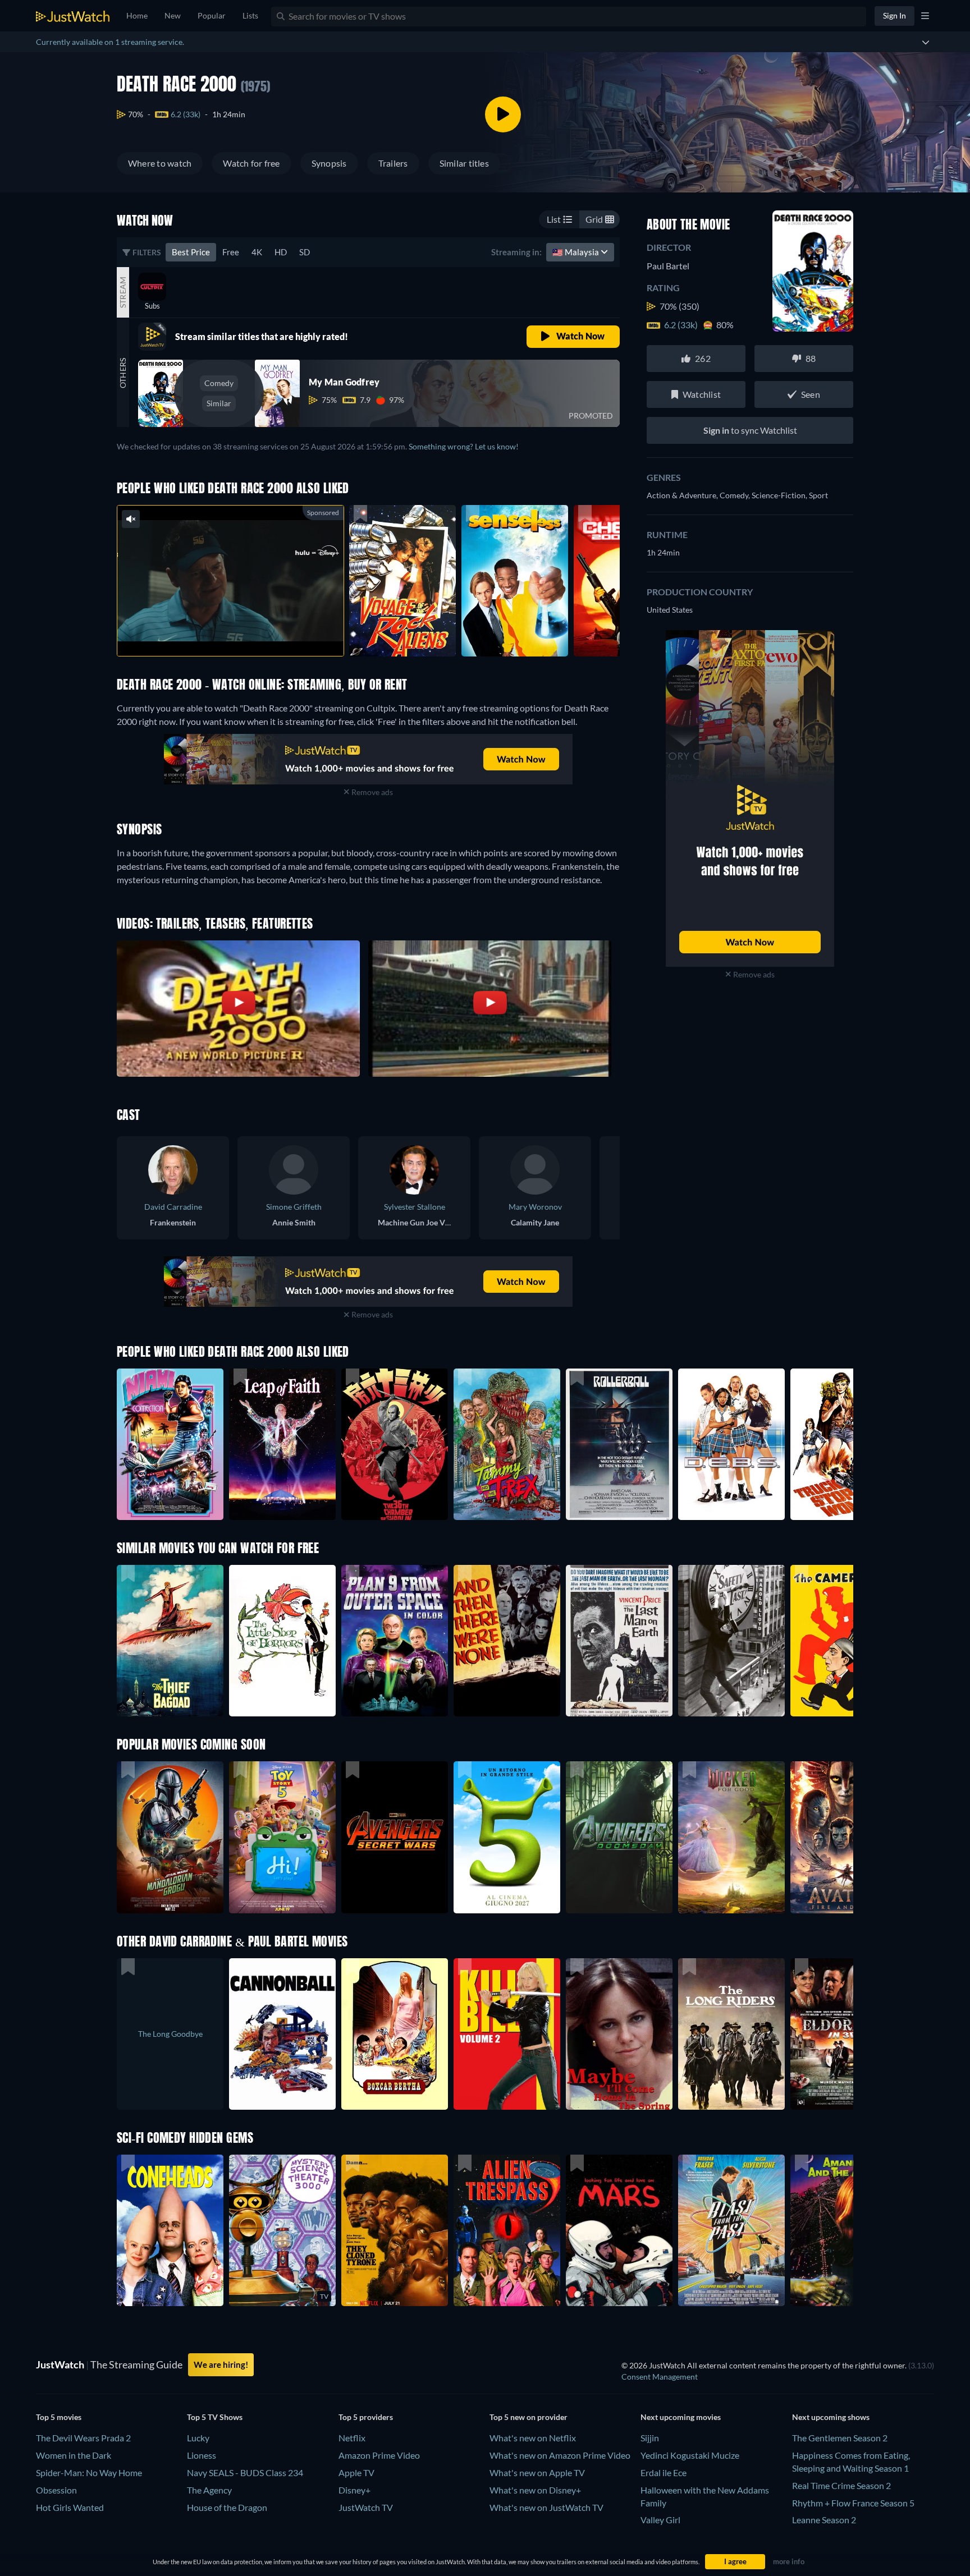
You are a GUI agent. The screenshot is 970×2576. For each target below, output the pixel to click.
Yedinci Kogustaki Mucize (690, 2455)
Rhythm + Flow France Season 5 (853, 2503)
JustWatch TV (366, 2507)
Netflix (352, 2438)
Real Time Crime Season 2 (841, 2485)
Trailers (393, 163)
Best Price (191, 252)
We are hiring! (221, 2364)
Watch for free (251, 163)
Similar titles (464, 163)
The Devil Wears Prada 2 (83, 2438)
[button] (170, 1837)
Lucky (198, 2438)
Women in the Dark (74, 2455)
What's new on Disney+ (535, 2490)
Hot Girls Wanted (70, 2507)
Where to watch (160, 163)
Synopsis (329, 163)
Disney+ (354, 2490)
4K (257, 252)
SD (305, 252)
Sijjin (650, 2438)
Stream (123, 292)
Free (231, 252)
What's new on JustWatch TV (546, 2507)
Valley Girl (660, 2520)
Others (123, 373)
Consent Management (660, 2377)
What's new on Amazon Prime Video (560, 2455)
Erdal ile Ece (664, 2472)
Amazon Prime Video (379, 2455)
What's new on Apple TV (537, 2472)
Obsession (56, 2490)
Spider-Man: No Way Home (89, 2472)
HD (281, 252)
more (239, 633)
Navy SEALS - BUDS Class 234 (245, 2472)
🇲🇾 (576, 252)
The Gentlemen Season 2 (840, 2438)
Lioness (202, 2455)
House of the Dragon (227, 2507)
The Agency (209, 2490)
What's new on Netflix (533, 2438)
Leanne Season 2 (824, 2520)
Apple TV (356, 2472)
